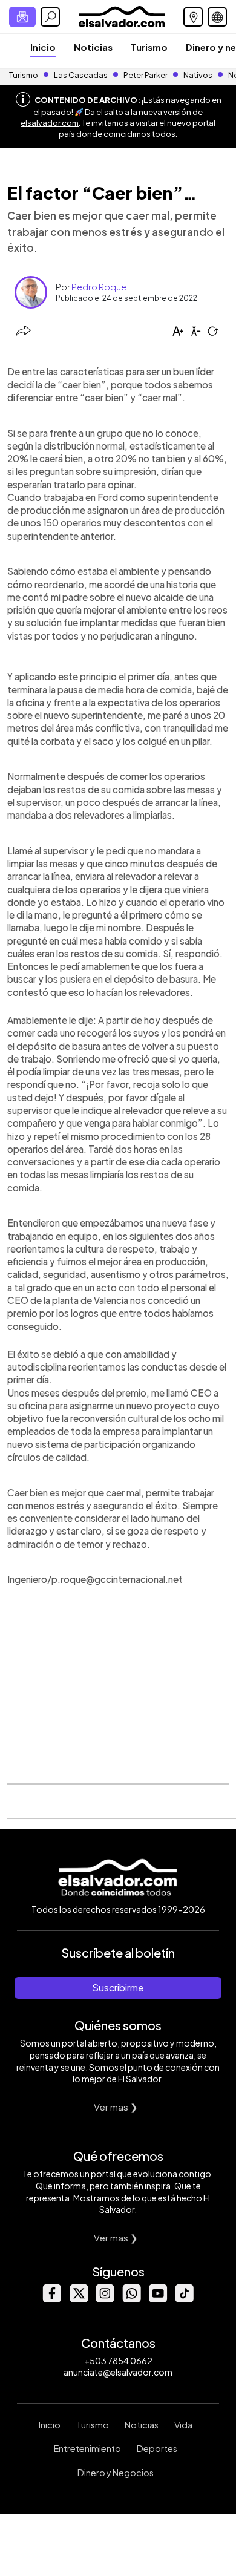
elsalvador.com (50, 123)
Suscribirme (118, 1988)
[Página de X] (78, 2299)
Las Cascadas (81, 75)
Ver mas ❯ (116, 2107)
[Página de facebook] (51, 2299)
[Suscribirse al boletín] (22, 17)
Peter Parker (146, 75)
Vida (183, 2425)
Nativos (198, 75)
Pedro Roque (99, 287)
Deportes (157, 2448)
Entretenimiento (87, 2448)
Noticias (93, 47)
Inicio (43, 47)
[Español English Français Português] (217, 17)
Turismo (149, 47)
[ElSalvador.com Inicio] (121, 15)
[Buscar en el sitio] (50, 17)
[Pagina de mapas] (193, 17)
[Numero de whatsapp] (131, 2299)
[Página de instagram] (105, 2299)
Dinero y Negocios (116, 2473)
